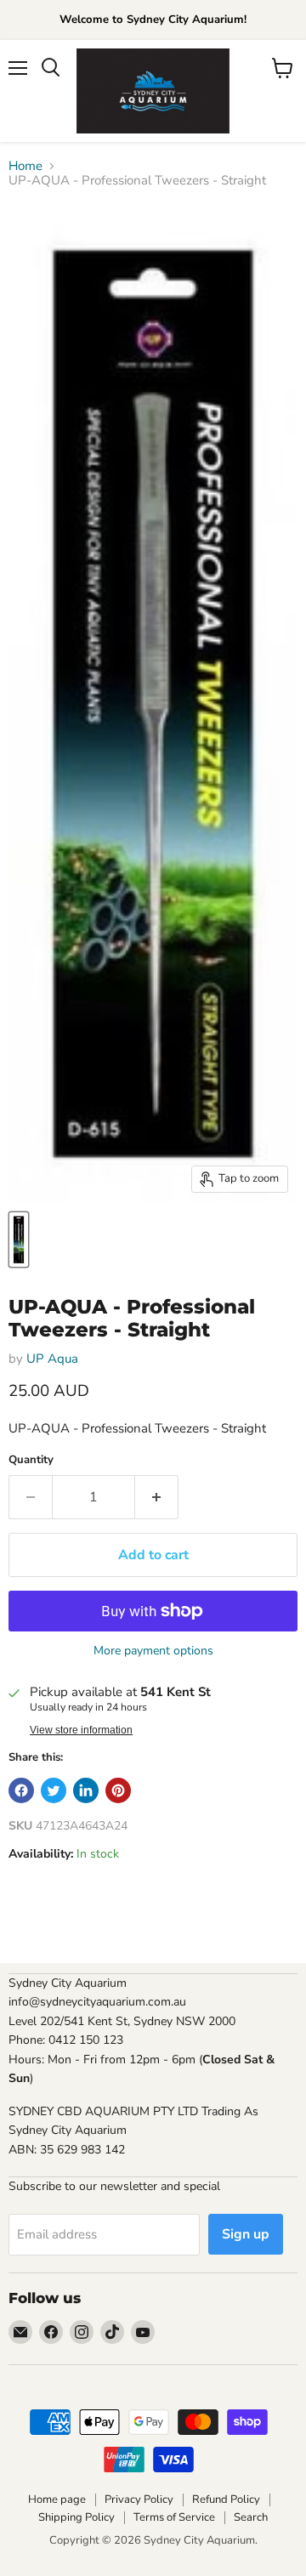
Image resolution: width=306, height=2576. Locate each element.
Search (251, 2517)
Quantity (31, 1460)
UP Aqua (52, 1359)
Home (25, 166)
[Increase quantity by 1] (157, 1497)
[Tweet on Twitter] (54, 1790)
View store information (81, 1730)
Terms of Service (174, 2517)
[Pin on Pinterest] (118, 1790)
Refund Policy (226, 2499)
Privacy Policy (139, 2499)
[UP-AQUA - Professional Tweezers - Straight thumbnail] (19, 1240)
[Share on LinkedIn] (86, 1790)
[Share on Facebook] (21, 1790)
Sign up (246, 2234)
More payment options (153, 1651)
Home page (57, 2499)
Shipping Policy (76, 2517)
